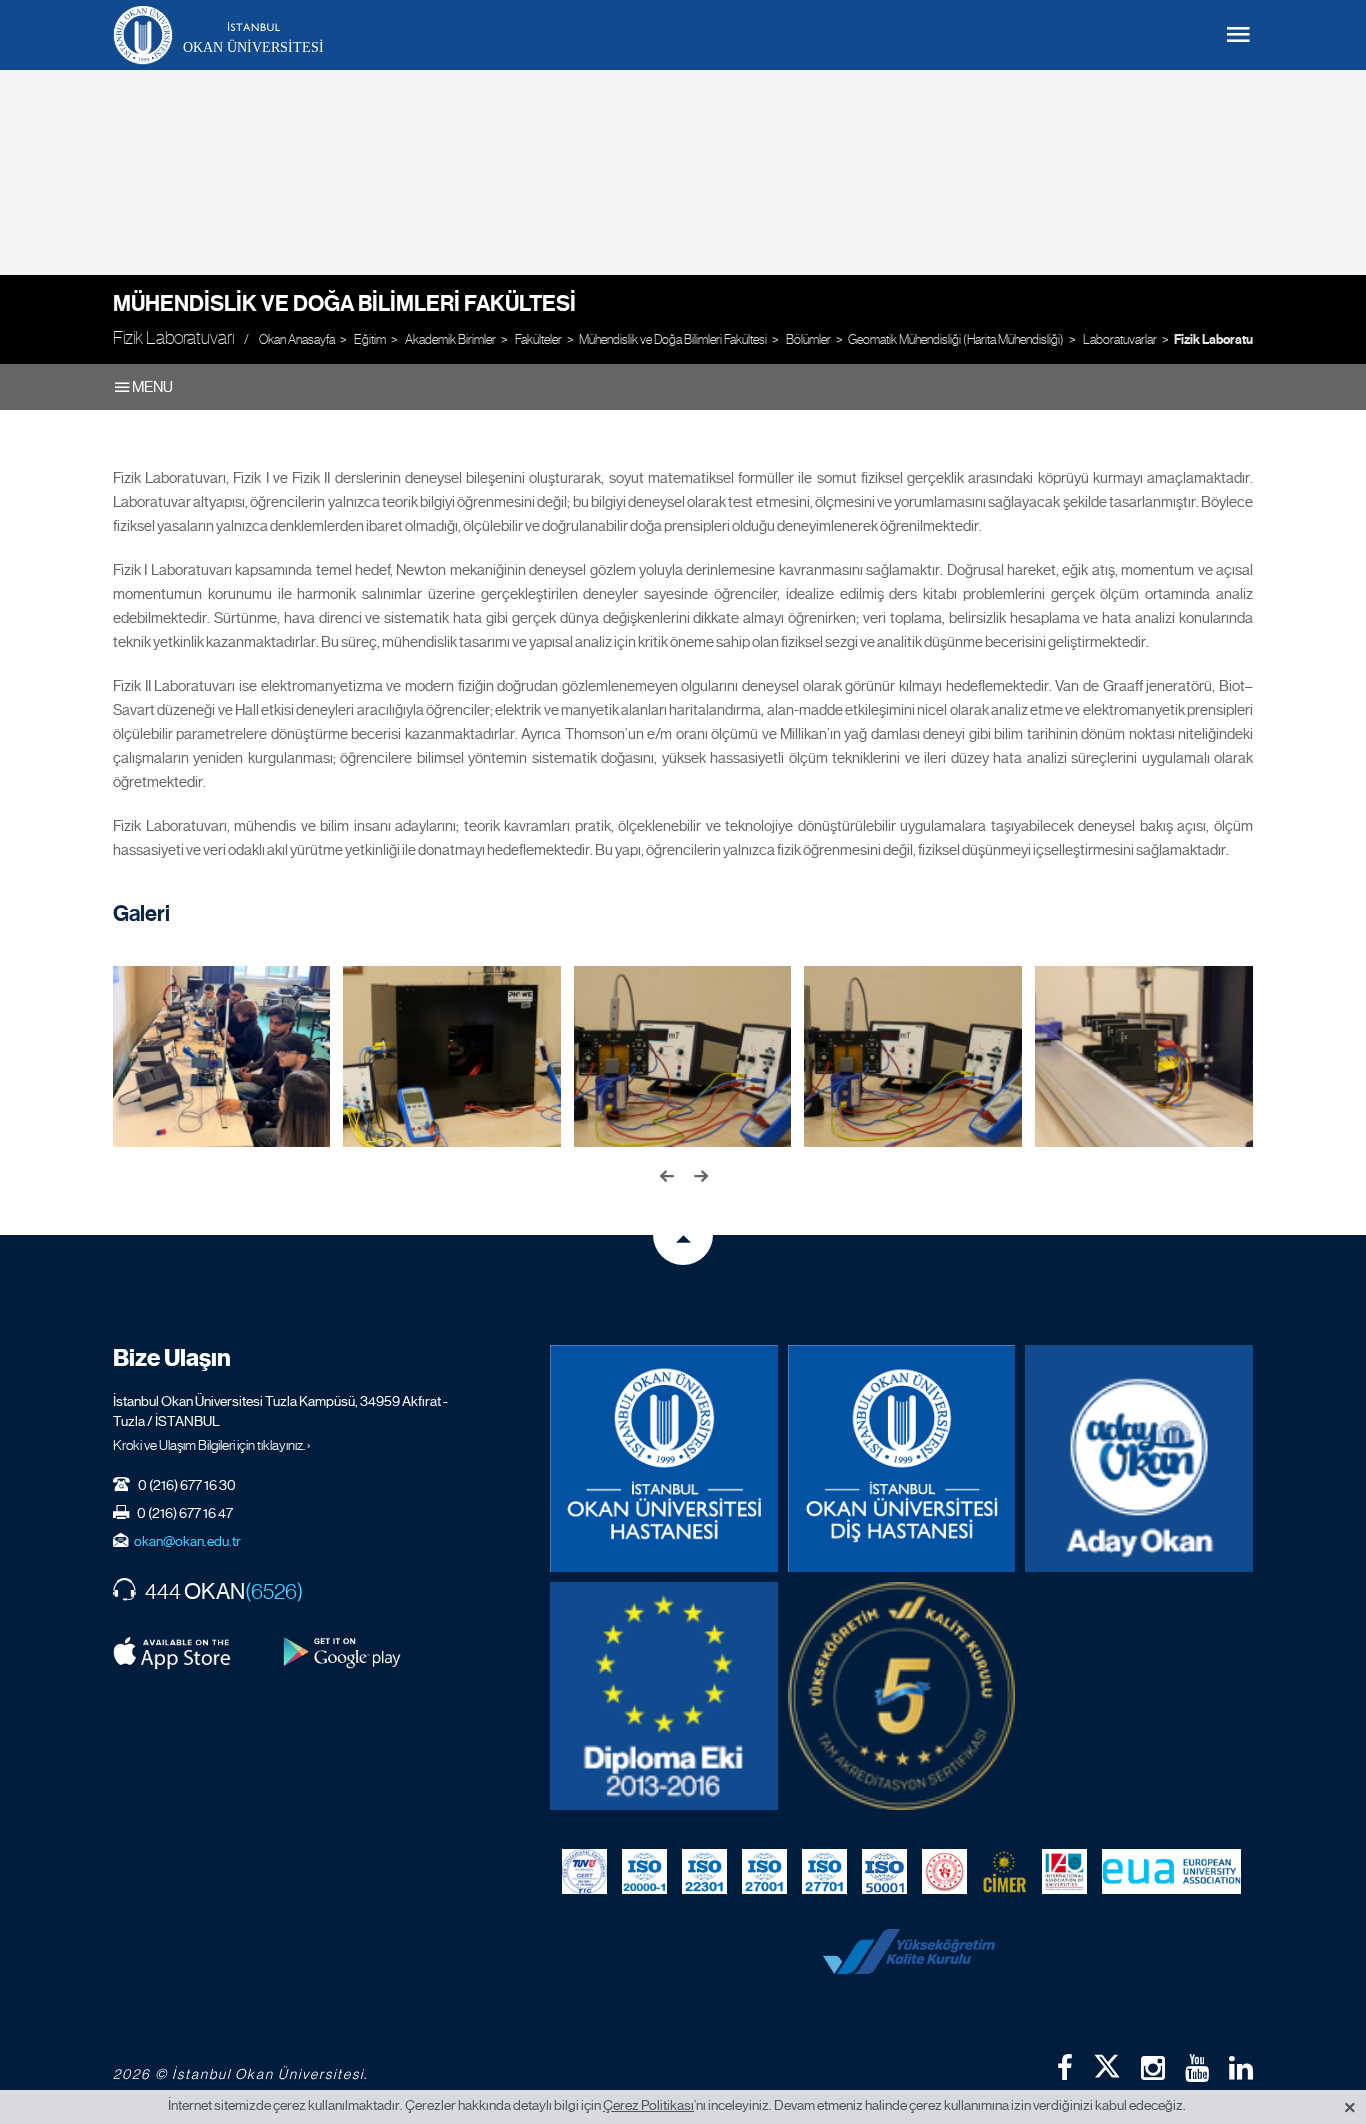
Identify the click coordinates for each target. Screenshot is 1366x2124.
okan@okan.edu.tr (187, 1541)
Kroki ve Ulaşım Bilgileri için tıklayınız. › (212, 1445)
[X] (1107, 2062)
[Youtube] (1197, 2068)
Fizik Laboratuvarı (1224, 340)
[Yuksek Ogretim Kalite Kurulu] (902, 1696)
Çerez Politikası (648, 2105)
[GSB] (944, 1872)
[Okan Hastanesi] (664, 1459)
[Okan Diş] (902, 1459)
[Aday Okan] (1139, 1459)
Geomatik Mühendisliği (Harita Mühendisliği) (956, 339)
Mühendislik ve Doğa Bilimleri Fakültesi (344, 303)
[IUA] (1064, 1872)
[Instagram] (1153, 2068)
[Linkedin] (1241, 2068)
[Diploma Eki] (664, 1696)
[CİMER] (1004, 1872)
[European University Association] (1171, 1872)
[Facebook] (1065, 2068)
